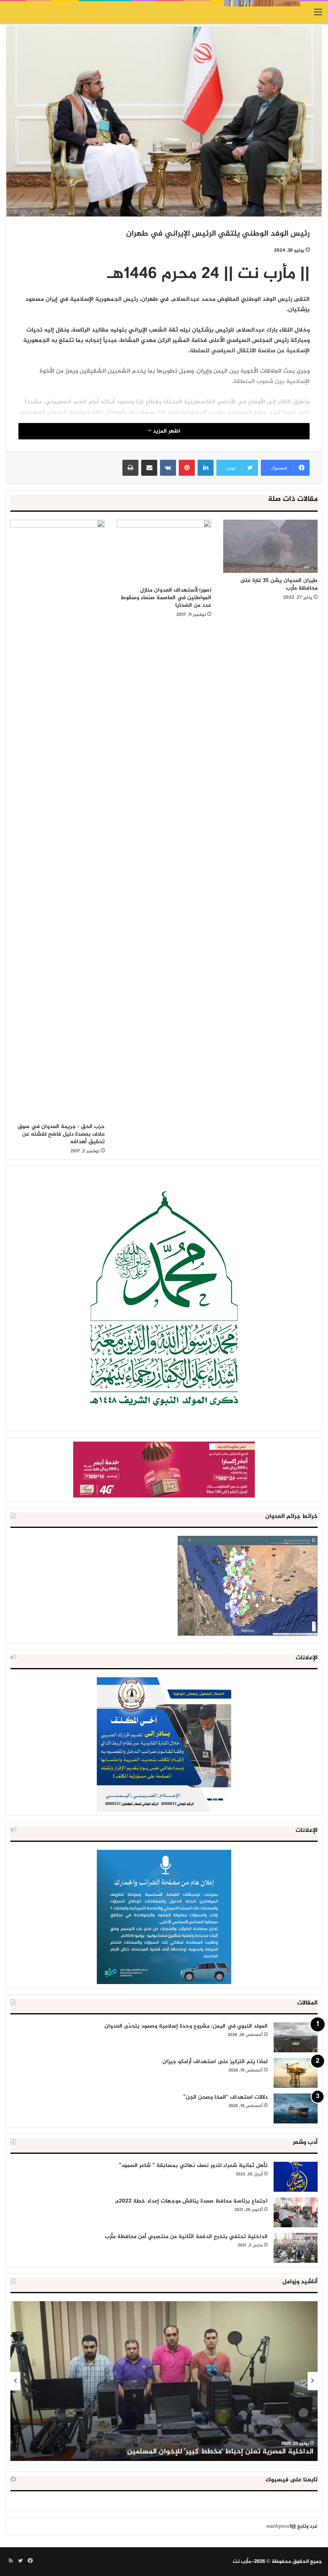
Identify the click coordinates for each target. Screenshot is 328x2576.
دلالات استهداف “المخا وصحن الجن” (225, 2097)
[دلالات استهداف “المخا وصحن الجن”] (296, 2108)
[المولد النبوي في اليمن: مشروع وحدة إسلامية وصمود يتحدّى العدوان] (296, 2037)
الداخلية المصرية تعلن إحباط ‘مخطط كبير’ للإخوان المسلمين (220, 2452)
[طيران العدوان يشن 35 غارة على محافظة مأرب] (270, 546)
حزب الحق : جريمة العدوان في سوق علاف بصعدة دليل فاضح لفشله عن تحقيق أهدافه (61, 1134)
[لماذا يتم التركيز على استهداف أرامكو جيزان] (296, 2073)
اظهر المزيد (166, 431)
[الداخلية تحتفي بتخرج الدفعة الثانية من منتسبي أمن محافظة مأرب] (296, 2248)
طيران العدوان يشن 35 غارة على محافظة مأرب (279, 584)
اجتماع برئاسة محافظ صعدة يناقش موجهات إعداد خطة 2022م (191, 2201)
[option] (164, 2381)
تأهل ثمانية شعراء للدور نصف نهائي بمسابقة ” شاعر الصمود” (193, 2166)
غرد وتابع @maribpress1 (292, 2526)
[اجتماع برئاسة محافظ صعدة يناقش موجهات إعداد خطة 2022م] (296, 2212)
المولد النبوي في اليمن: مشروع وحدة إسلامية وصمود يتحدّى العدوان (186, 2026)
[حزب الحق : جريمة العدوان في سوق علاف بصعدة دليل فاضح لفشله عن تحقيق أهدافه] (58, 819)
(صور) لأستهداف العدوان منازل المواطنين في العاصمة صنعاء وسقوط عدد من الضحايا (166, 598)
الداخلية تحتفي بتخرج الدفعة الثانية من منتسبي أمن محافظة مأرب (186, 2237)
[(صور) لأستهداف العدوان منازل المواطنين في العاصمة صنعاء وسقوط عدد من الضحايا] (164, 551)
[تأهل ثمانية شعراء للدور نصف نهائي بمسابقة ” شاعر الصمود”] (296, 2177)
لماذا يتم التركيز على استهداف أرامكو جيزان (215, 2062)
